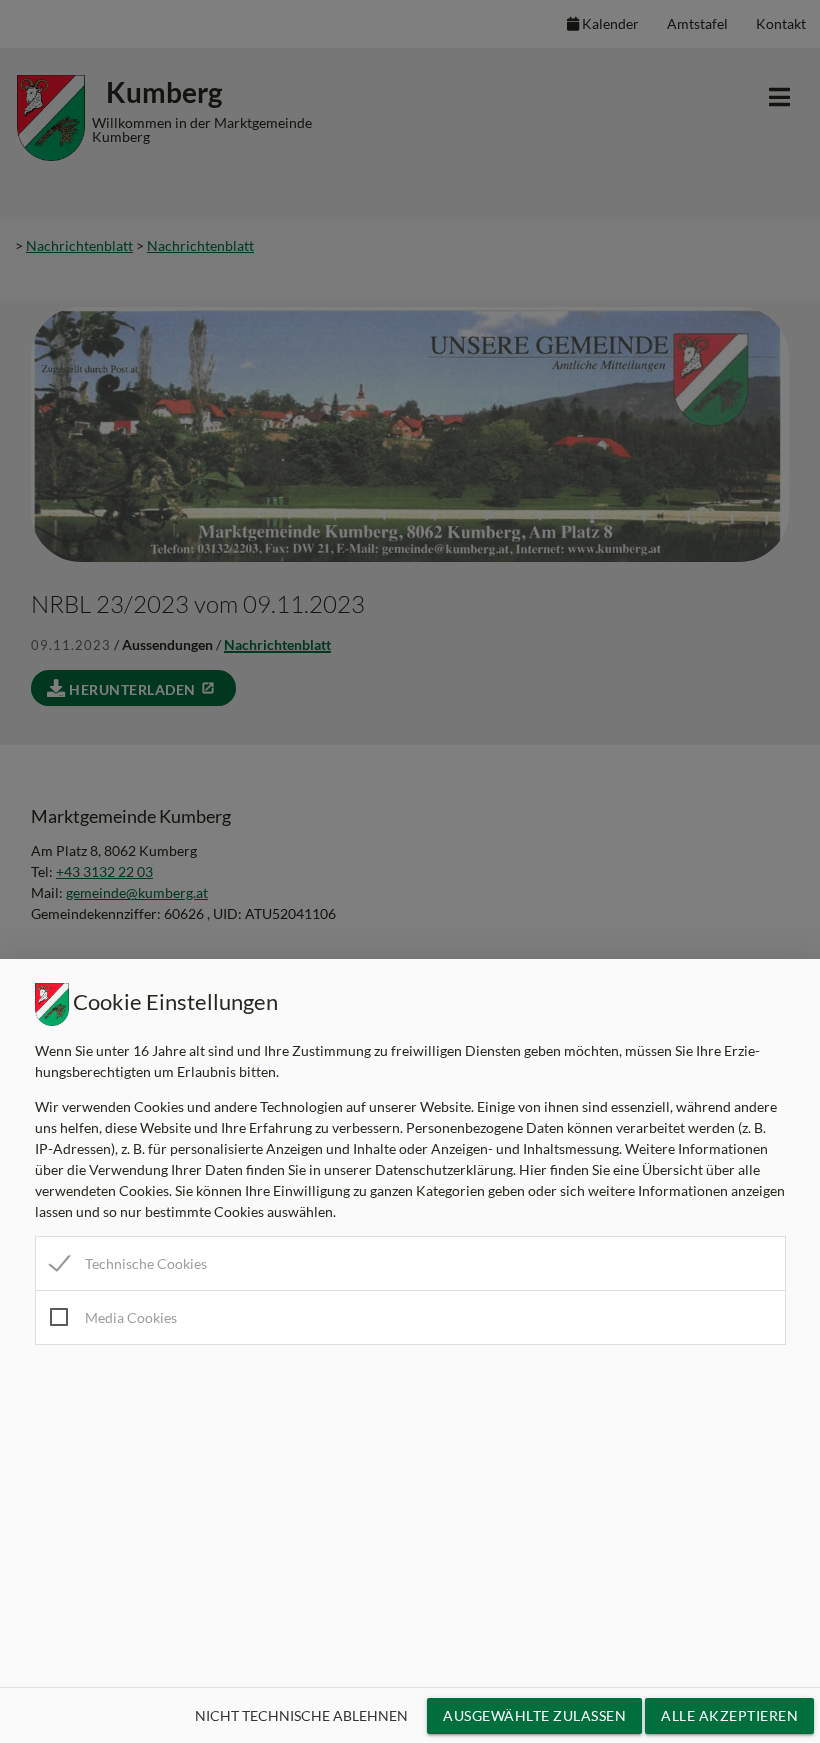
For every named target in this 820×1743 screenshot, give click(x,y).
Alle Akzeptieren (729, 1715)
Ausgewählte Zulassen (534, 1715)
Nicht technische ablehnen (301, 1715)
